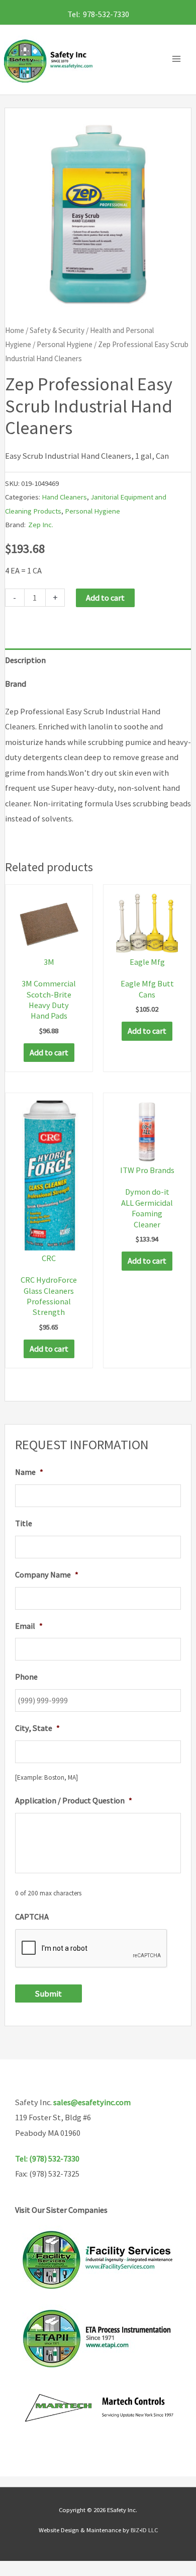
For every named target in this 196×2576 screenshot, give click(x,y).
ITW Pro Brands (147, 1170)
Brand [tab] (16, 684)
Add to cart (105, 598)
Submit (48, 1993)
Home (15, 330)
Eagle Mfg (147, 962)
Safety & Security (57, 330)
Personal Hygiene (65, 344)
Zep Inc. (41, 524)
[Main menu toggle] (179, 59)
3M (49, 962)
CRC (49, 1258)
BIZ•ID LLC (144, 2530)
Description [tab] (25, 660)
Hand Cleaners (64, 497)
